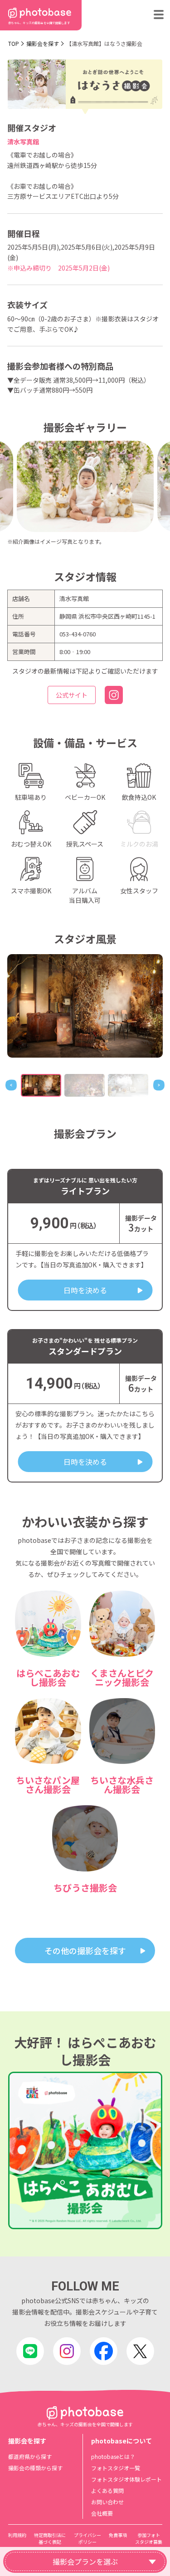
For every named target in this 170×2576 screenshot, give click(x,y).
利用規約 (17, 2535)
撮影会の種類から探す (35, 2468)
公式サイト (72, 695)
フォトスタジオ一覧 (116, 2468)
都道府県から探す (30, 2456)
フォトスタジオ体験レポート (126, 2479)
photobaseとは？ (113, 2456)
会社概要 (102, 2513)
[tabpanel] (85, 1006)
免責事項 (118, 2535)
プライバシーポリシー (87, 2538)
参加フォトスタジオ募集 (149, 2538)
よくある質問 (107, 2490)
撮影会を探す (43, 43)
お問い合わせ (107, 2502)
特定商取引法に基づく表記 (50, 2538)
